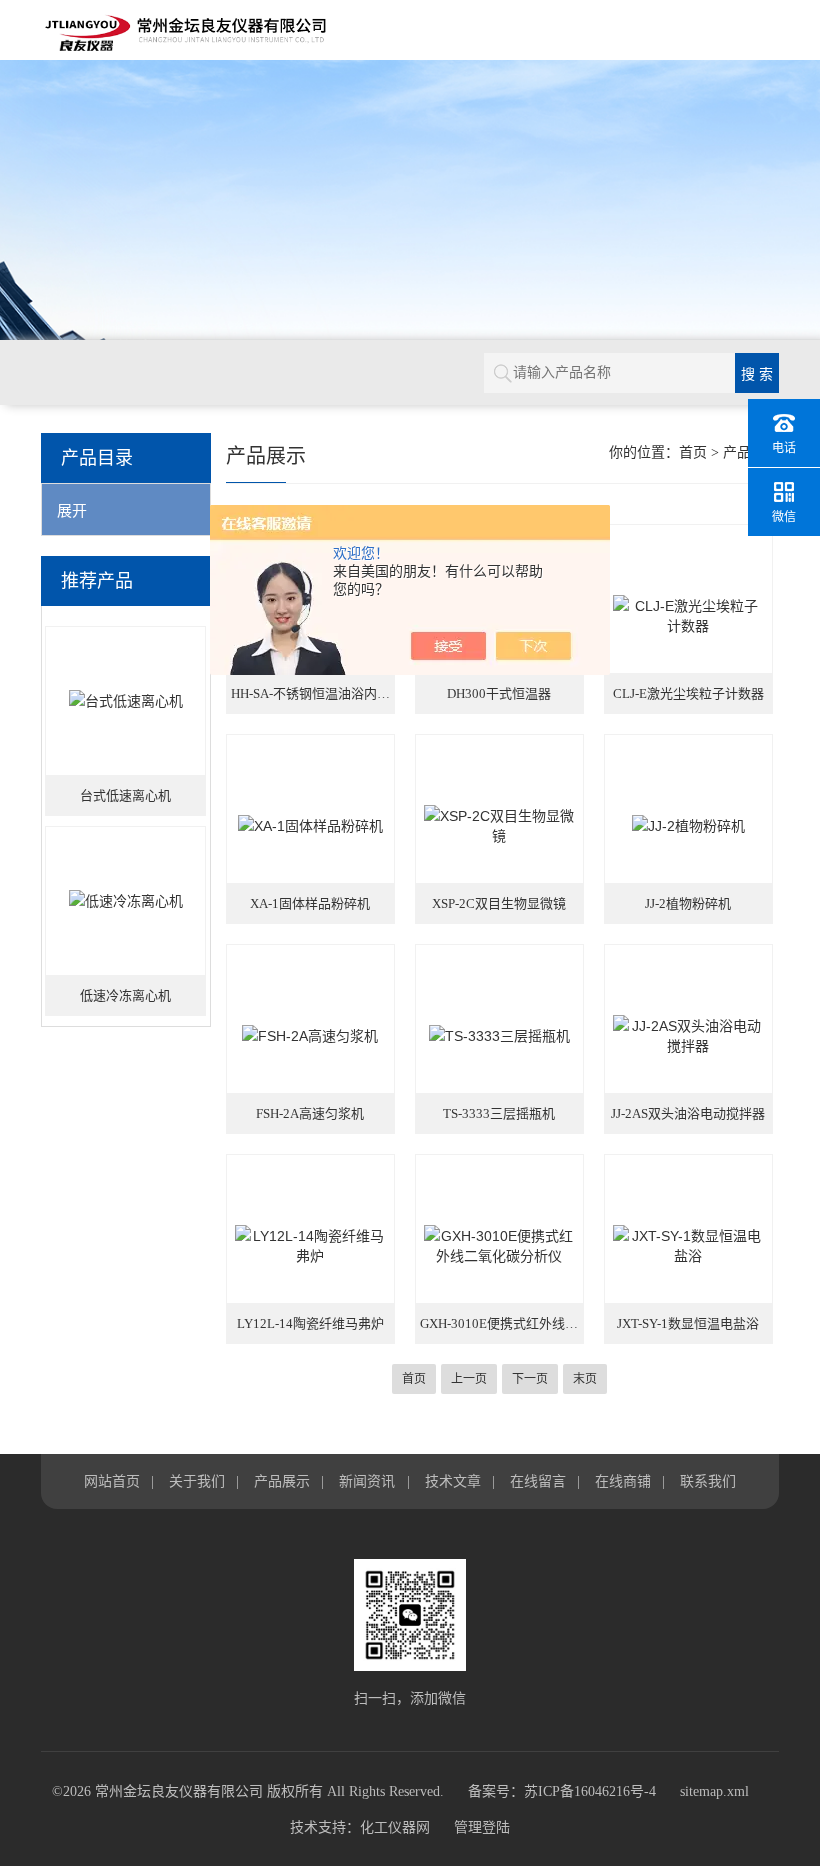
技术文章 (453, 1481)
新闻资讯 (367, 1481)
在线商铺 (623, 1481)
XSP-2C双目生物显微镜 (499, 903)
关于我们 (197, 1481)
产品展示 (282, 1481)
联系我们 (708, 1481)
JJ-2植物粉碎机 (688, 903)
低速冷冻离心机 (125, 995)
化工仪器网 (395, 1827)
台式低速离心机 (125, 795)
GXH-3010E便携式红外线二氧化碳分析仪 (502, 1323)
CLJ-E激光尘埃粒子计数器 (688, 693)
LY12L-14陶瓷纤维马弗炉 (310, 1323)
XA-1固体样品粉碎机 (310, 903)
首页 (693, 452)
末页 (585, 1379)
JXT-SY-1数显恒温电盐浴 (688, 1323)
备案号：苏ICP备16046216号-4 (562, 1791)
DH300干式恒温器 (499, 693)
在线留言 (538, 1481)
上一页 (469, 1379)
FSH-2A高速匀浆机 (310, 1113)
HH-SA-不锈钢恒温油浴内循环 (313, 693)
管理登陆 (482, 1827)
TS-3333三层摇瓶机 (499, 1113)
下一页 (530, 1379)
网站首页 (112, 1481)
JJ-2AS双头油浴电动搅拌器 (688, 1113)
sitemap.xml (714, 1791)
